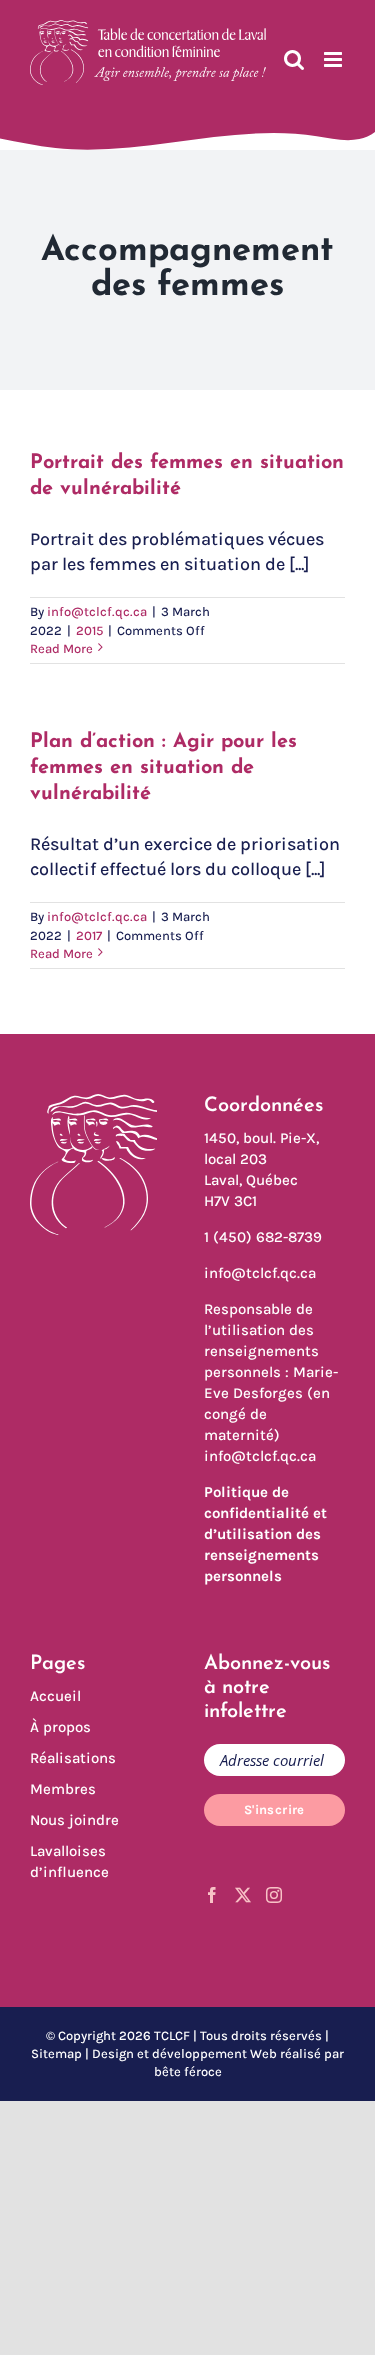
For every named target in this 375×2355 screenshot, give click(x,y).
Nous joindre (74, 1820)
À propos (60, 1727)
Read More (61, 648)
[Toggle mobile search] (294, 59)
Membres (63, 1789)
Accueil (55, 1696)
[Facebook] (212, 1895)
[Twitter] (243, 1895)
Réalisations (73, 1758)
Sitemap (56, 2053)
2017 (89, 935)
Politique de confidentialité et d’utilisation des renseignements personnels (265, 1534)
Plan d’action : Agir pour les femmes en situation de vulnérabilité (163, 768)
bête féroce (188, 2071)
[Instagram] (274, 1895)
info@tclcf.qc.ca (97, 611)
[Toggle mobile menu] (334, 59)
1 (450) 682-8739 (263, 1237)
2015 (89, 630)
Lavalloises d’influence (69, 1861)
